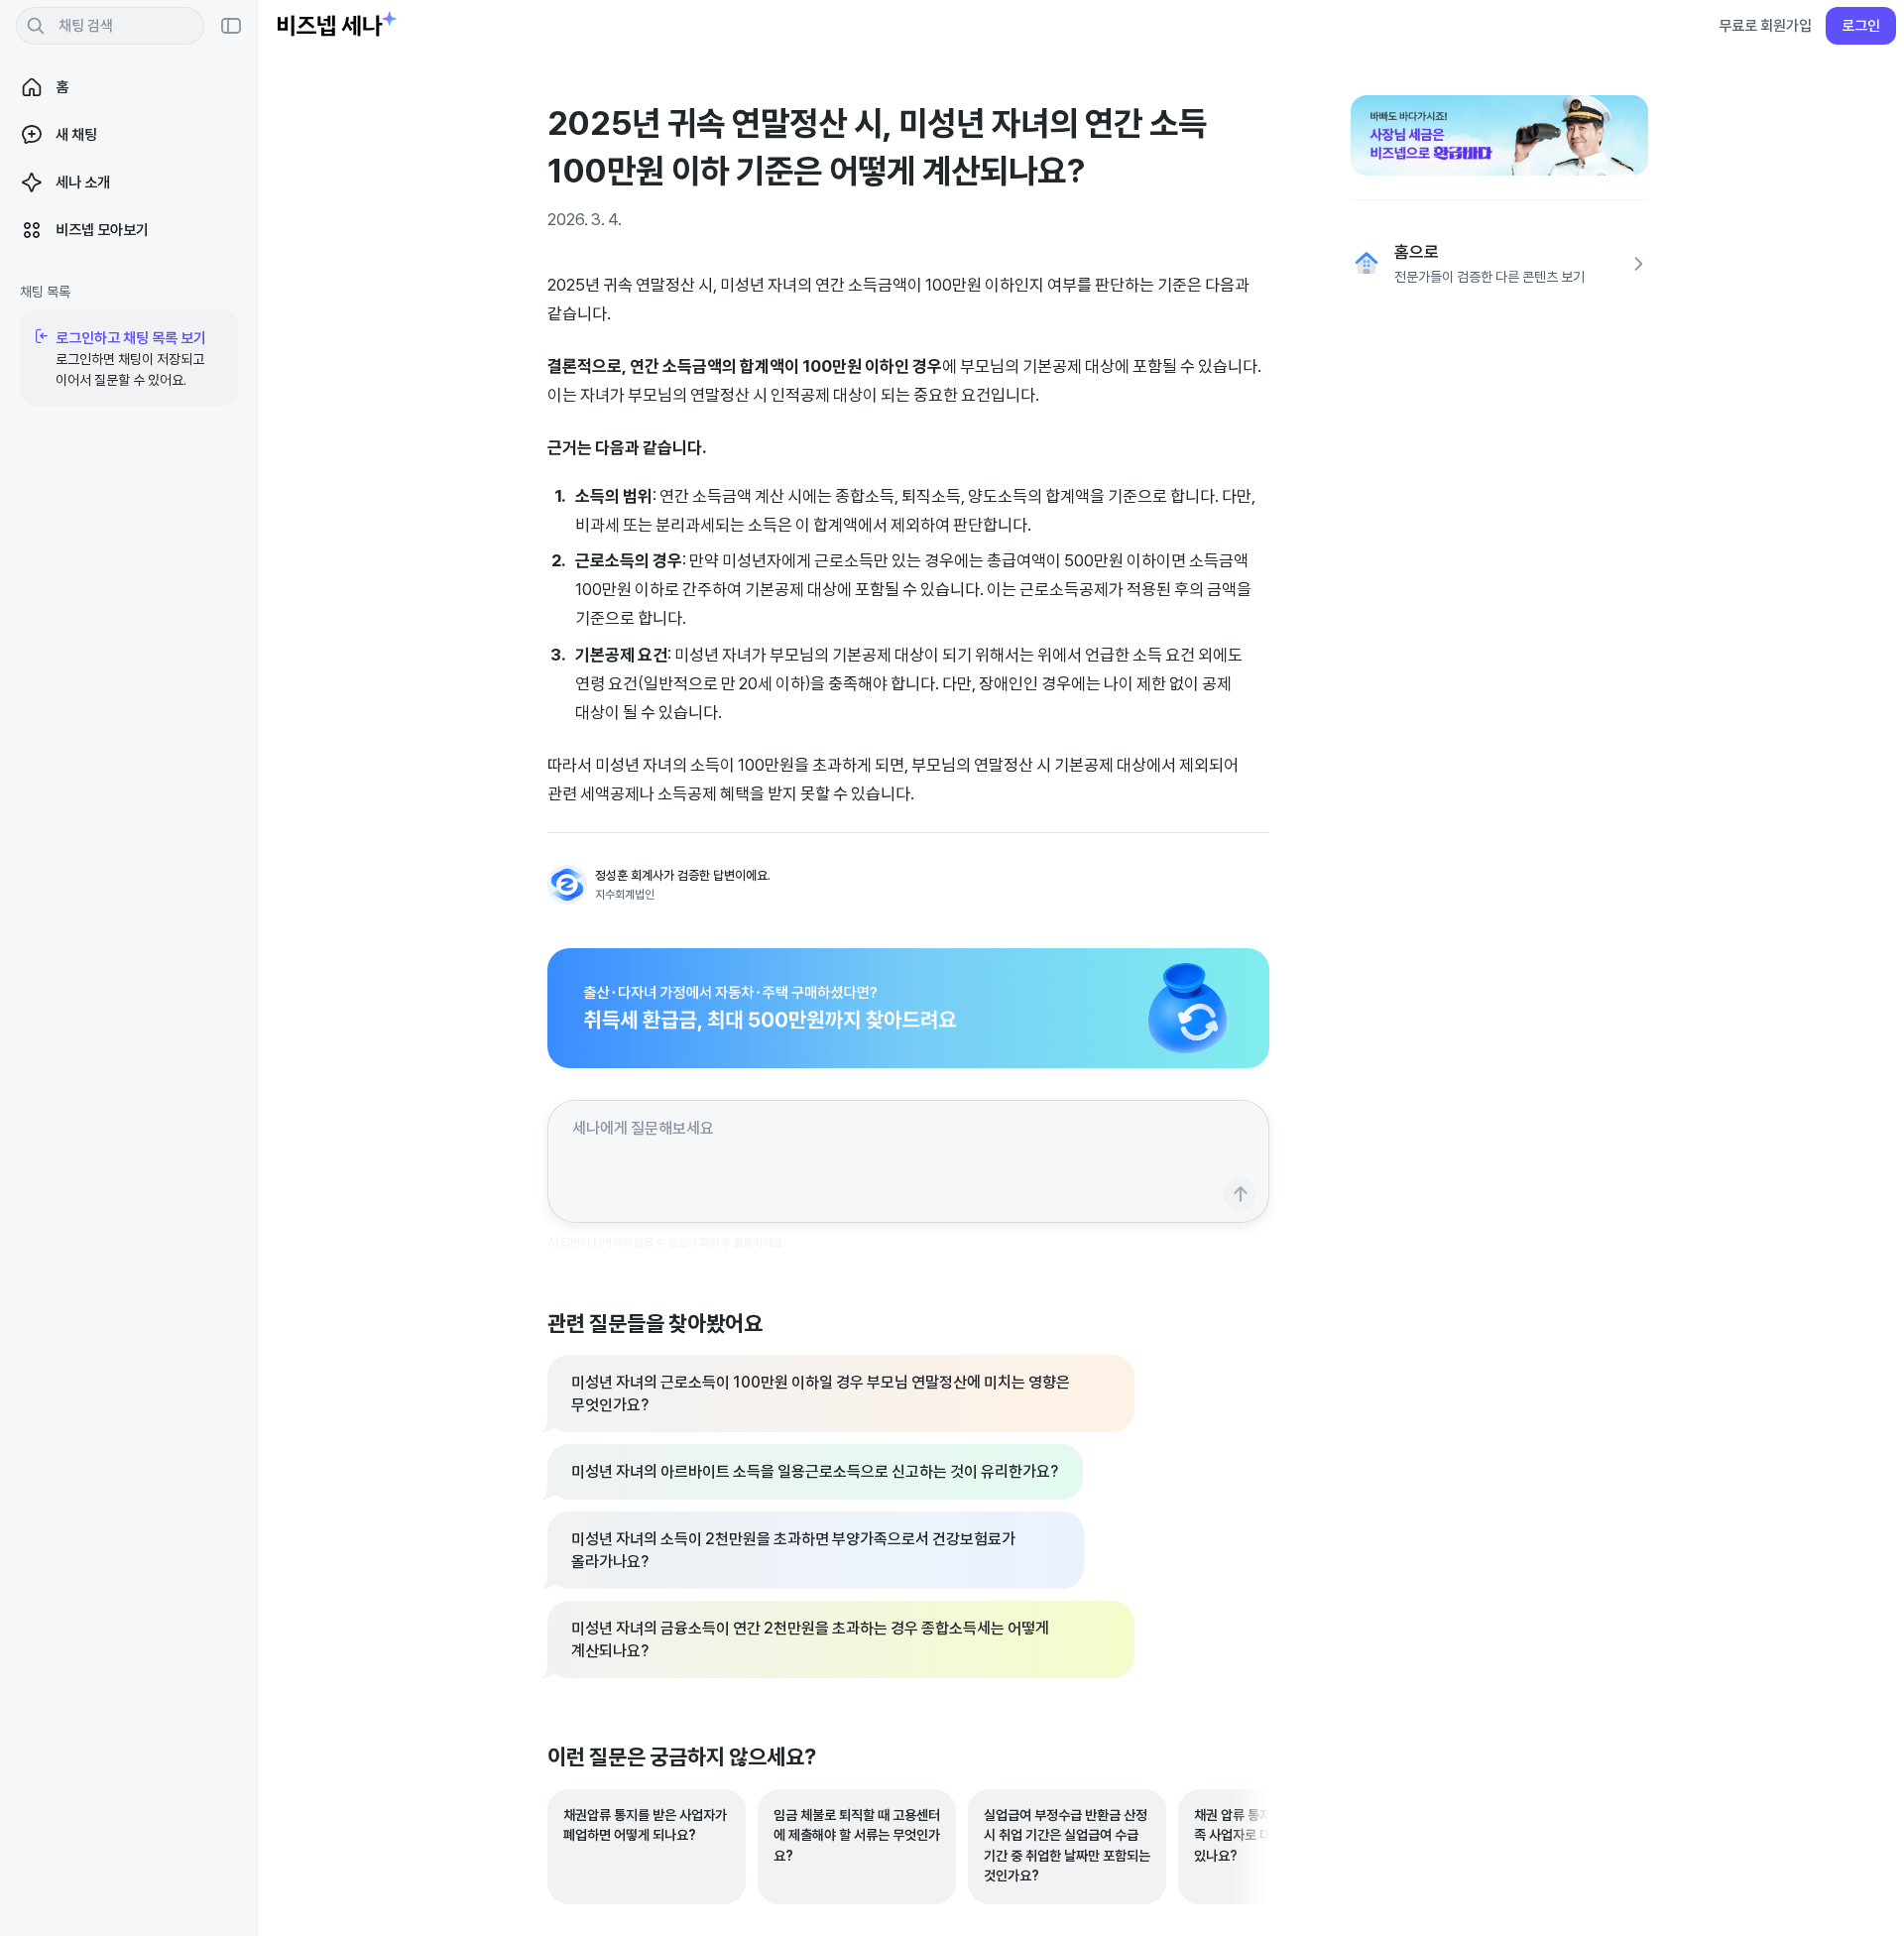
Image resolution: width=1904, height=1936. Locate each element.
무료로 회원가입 (1765, 25)
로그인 (1861, 25)
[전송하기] (1240, 1195)
